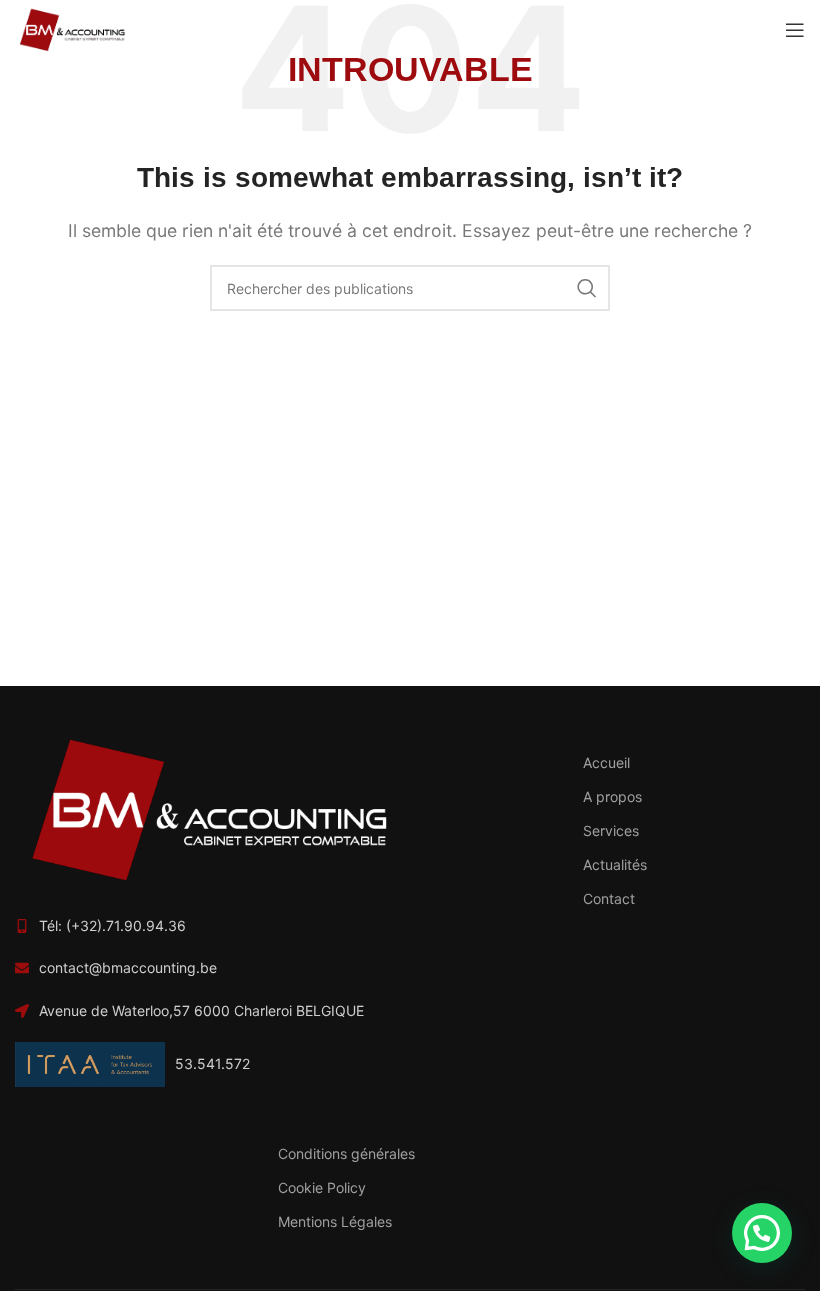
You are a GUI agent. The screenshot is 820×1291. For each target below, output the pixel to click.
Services (611, 830)
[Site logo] (71, 28)
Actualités (615, 864)
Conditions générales (346, 1153)
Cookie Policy (322, 1187)
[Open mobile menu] (795, 30)
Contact (609, 898)
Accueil (606, 762)
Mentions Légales (335, 1221)
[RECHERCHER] (587, 288)
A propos (612, 796)
